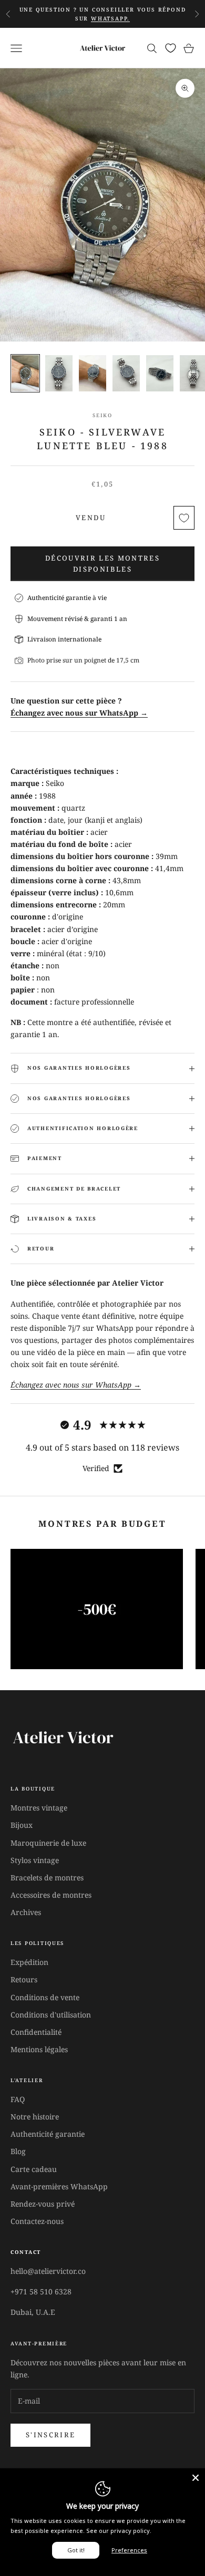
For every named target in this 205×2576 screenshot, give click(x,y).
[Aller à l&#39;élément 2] (59, 373)
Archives (26, 1912)
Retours (24, 1979)
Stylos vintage (35, 1860)
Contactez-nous (37, 2221)
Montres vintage (39, 1808)
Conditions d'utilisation (51, 2015)
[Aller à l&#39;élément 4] (126, 373)
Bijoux (22, 1825)
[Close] (196, 2478)
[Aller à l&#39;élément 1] (25, 373)
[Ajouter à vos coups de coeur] (184, 518)
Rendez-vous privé (43, 2204)
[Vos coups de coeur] (171, 48)
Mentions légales (39, 2049)
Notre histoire (35, 2117)
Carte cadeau (34, 2169)
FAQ (18, 2099)
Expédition (29, 1962)
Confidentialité (36, 2032)
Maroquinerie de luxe (48, 1843)
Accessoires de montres (51, 1895)
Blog (18, 2151)
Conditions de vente (45, 1997)
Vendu (91, 518)
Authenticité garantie (48, 2134)
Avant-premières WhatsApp (59, 2186)
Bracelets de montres (47, 1877)
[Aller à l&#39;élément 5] (160, 373)
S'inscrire (50, 2435)
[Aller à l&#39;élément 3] (93, 373)
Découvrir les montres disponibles (102, 563)
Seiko (102, 415)
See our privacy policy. (119, 2531)
